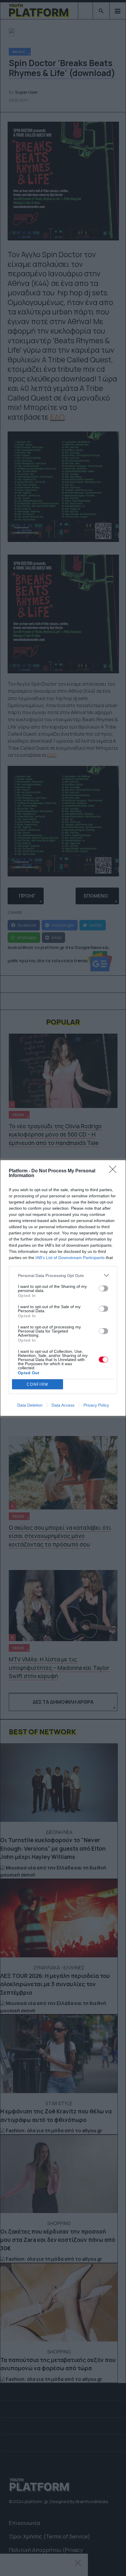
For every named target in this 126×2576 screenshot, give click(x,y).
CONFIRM (38, 1384)
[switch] (103, 1288)
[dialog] (63, 1288)
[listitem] (63, 1275)
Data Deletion (30, 1405)
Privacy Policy (96, 1405)
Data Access (63, 1405)
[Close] (115, 1171)
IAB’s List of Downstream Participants (70, 1258)
